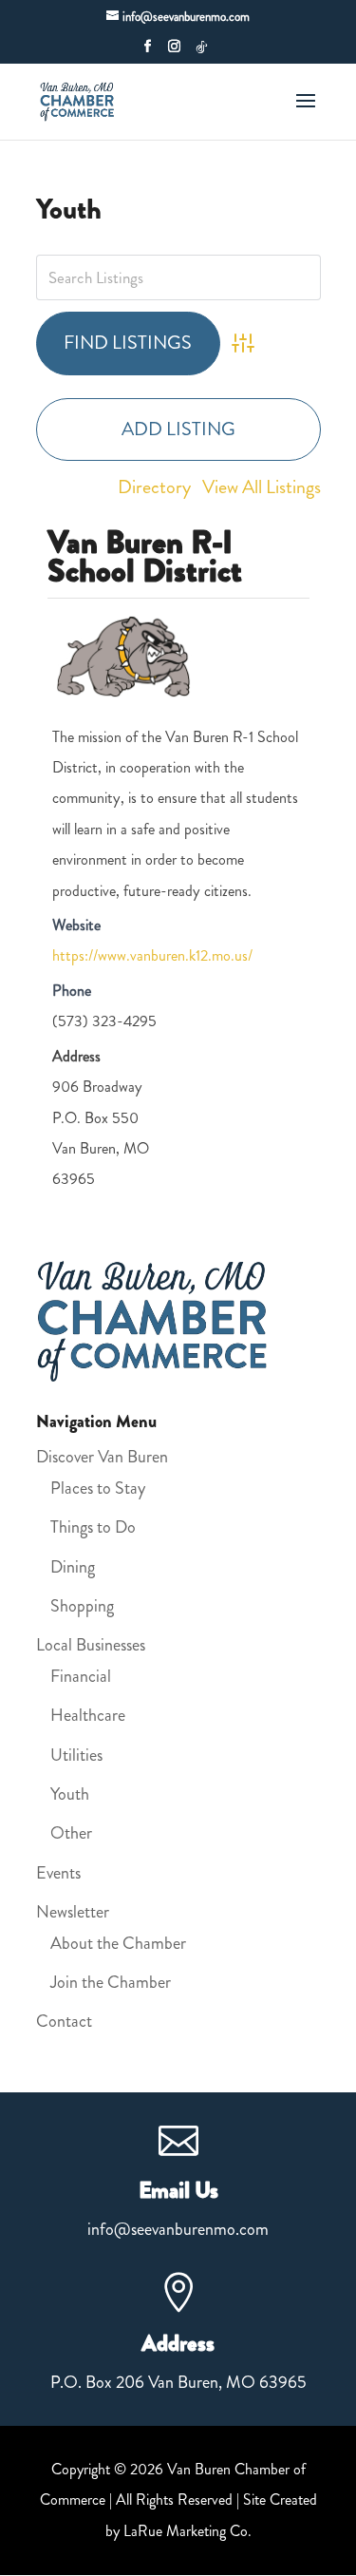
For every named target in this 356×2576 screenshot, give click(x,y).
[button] (148, 52)
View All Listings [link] (262, 487)
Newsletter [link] (73, 1912)
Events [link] (58, 1873)
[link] (79, 99)
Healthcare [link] (88, 1715)
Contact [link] (64, 2021)
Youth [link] (70, 1794)
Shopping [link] (82, 1606)
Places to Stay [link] (98, 1488)
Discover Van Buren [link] (102, 1457)
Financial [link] (81, 1676)
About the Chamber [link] (118, 1943)
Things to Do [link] (93, 1527)
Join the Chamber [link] (111, 1982)
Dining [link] (73, 1567)
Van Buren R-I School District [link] (145, 556)
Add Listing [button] (178, 429)
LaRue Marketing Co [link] (186, 2531)
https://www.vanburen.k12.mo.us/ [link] (152, 955)
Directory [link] (154, 487)
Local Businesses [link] (91, 1645)
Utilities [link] (76, 1755)
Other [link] (71, 1833)
